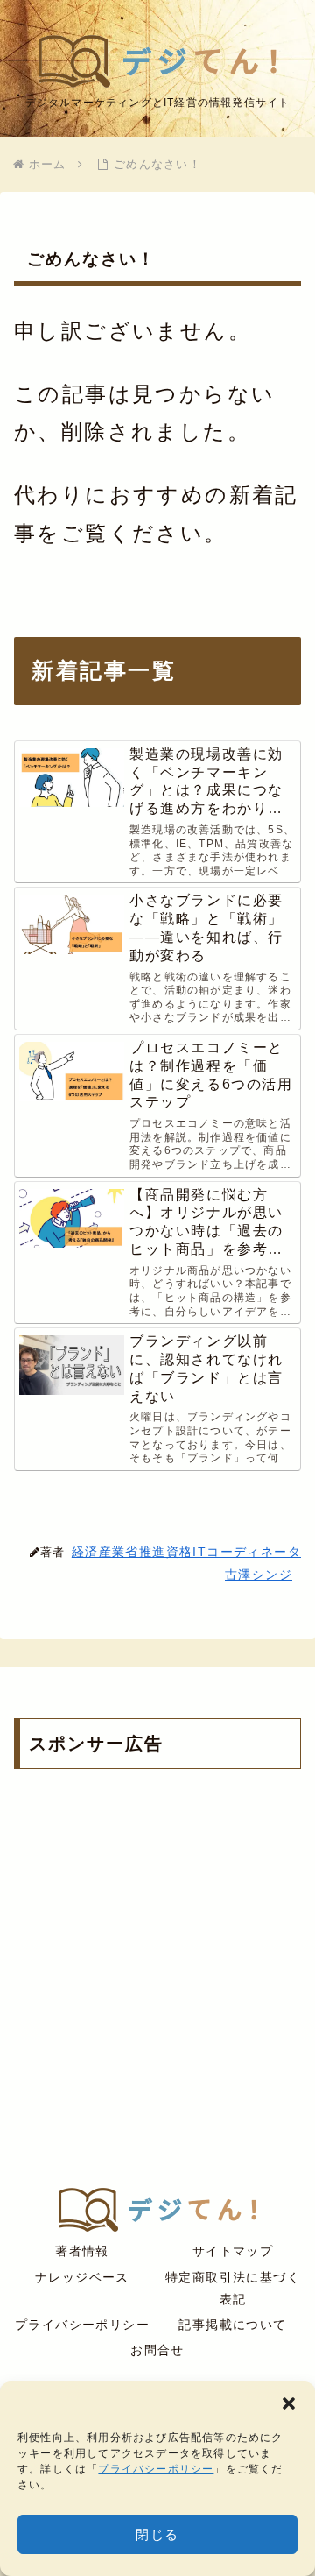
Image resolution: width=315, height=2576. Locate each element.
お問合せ (157, 2350)
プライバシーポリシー (156, 2469)
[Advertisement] (157, 1962)
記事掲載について (232, 2325)
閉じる (157, 2534)
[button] (289, 2403)
